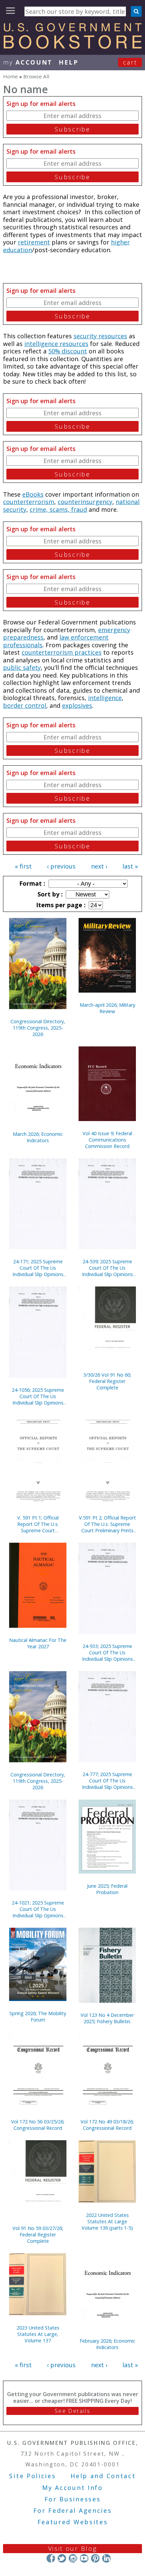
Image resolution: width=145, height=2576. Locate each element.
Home (10, 76)
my (28, 62)
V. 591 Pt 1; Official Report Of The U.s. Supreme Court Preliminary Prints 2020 (38, 1524)
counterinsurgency (85, 502)
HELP (69, 62)
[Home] (72, 46)
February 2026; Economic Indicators (107, 2344)
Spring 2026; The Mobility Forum (38, 2016)
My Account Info (72, 2488)
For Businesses (73, 2499)
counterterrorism (29, 502)
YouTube (84, 2558)
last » (130, 866)
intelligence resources (56, 344)
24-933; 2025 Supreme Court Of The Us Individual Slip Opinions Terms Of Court (107, 1652)
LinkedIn (106, 2558)
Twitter (62, 2558)
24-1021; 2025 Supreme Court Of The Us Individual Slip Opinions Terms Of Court (38, 1909)
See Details (72, 2411)
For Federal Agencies (73, 2510)
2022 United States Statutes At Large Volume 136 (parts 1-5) (107, 2221)
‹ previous (61, 866)
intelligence (105, 698)
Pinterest (95, 2558)
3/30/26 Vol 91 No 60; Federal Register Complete (107, 1381)
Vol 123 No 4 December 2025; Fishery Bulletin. (107, 2018)
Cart (130, 62)
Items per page (60, 905)
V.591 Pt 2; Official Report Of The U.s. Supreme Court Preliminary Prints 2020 (107, 1524)
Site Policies (32, 2476)
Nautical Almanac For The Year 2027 (38, 1643)
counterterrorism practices (62, 652)
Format (31, 883)
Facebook (51, 2558)
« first (23, 866)
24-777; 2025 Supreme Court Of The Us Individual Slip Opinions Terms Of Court (107, 1781)
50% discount (68, 351)
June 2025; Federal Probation (107, 1889)
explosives (77, 705)
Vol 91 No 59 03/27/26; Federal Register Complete (38, 2235)
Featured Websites (73, 2522)
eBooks (33, 494)
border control (25, 705)
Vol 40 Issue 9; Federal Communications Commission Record (107, 1140)
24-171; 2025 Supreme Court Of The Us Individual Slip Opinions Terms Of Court (38, 1268)
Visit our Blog (73, 2548)
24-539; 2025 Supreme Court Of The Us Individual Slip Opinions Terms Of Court (107, 1268)
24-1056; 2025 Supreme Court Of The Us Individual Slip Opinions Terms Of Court (38, 1396)
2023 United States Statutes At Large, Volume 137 (38, 2334)
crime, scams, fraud (58, 509)
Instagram (73, 2558)
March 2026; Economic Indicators (38, 1137)
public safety (22, 667)
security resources (100, 336)
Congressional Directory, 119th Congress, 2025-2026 (38, 1028)
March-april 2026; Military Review (107, 1008)
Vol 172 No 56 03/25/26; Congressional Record (38, 2125)
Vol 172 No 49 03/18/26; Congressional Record (107, 2125)
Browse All (36, 76)
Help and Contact (103, 2476)
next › (99, 866)
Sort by (49, 894)
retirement (34, 242)
